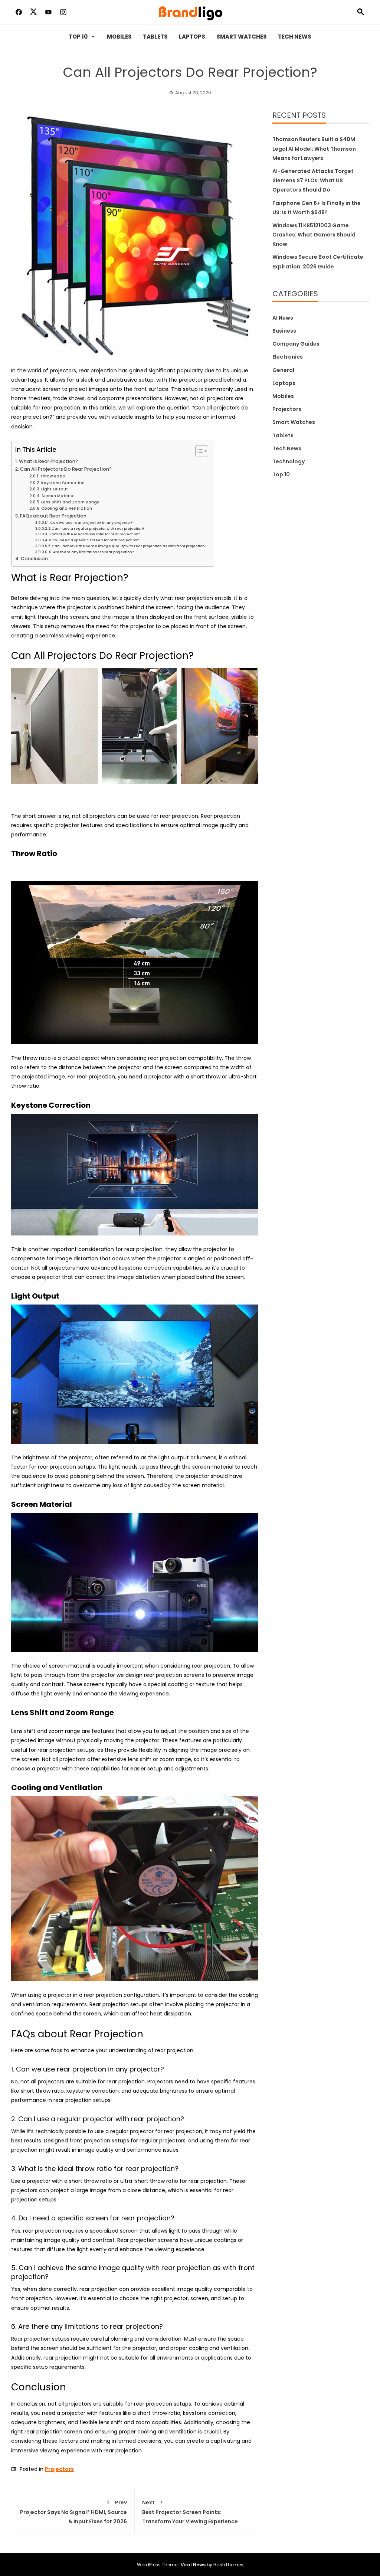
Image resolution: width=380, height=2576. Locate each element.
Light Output (55, 489)
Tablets (155, 37)
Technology (289, 461)
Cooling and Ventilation (67, 508)
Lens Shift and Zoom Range (70, 502)
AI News (283, 318)
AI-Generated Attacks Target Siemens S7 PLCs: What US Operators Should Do (313, 180)
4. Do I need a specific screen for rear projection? (94, 540)
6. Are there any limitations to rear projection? (91, 552)
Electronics (288, 357)
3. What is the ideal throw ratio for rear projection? (94, 534)
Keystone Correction (63, 483)
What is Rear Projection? (48, 461)
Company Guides (296, 344)
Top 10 (78, 37)
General (283, 370)
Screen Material (58, 496)
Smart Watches (242, 37)
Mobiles (119, 37)
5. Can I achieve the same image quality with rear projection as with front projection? (127, 546)
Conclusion (34, 559)
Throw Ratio (53, 476)
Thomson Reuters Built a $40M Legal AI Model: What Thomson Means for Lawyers (314, 148)
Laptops (192, 37)
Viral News (193, 2565)
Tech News (295, 37)
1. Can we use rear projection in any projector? (90, 523)
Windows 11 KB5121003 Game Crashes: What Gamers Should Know (314, 235)
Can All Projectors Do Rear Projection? (66, 469)
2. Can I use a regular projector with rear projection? (96, 528)
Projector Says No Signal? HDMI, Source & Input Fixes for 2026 (73, 2512)
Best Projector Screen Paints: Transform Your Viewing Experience (190, 2512)
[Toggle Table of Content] (198, 451)
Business (284, 331)
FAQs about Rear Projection (53, 516)
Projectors (59, 2469)
